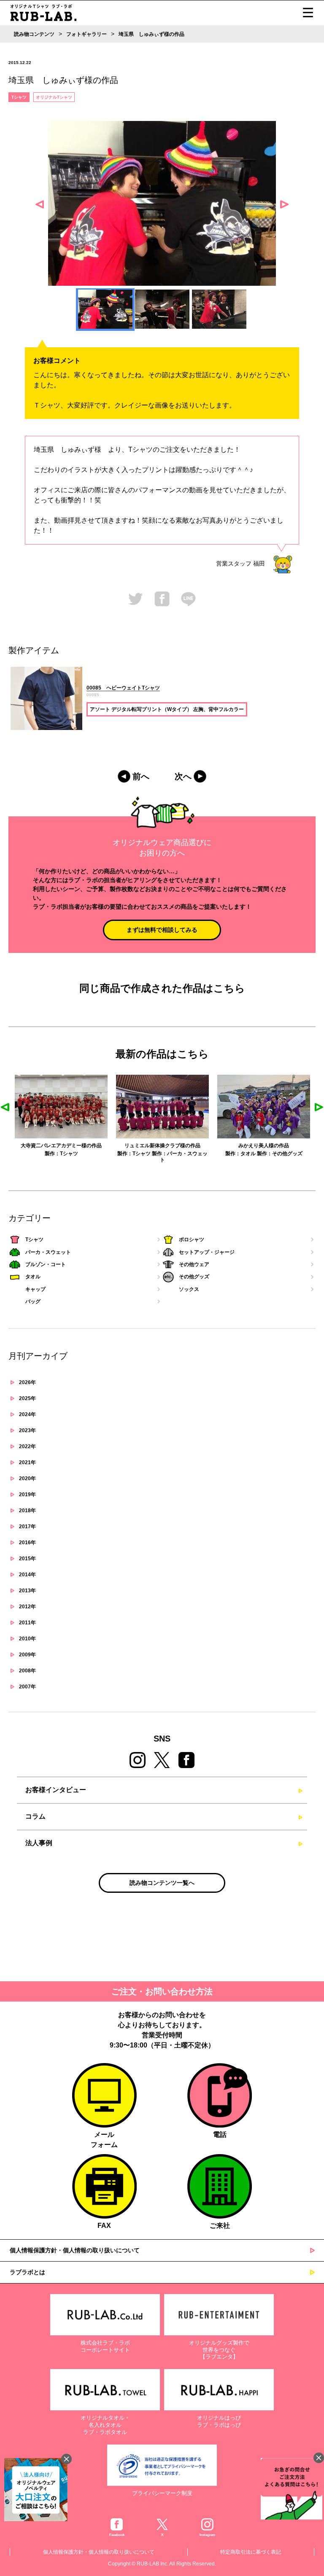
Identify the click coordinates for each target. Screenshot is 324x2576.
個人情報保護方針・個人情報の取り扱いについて (75, 2250)
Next (284, 204)
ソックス (189, 1289)
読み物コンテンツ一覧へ (162, 1883)
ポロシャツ (192, 1240)
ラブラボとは (27, 2272)
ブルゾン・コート (46, 1264)
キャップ (35, 1289)
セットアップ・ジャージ (207, 1252)
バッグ (33, 1301)
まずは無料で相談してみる (162, 930)
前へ (141, 776)
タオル (196, 1154)
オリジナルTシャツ (54, 97)
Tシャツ (19, 97)
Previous (40, 204)
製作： (73, 1154)
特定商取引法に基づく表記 (251, 2552)
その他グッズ (235, 1154)
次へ (183, 776)
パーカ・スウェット (48, 1252)
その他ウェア (194, 1264)
